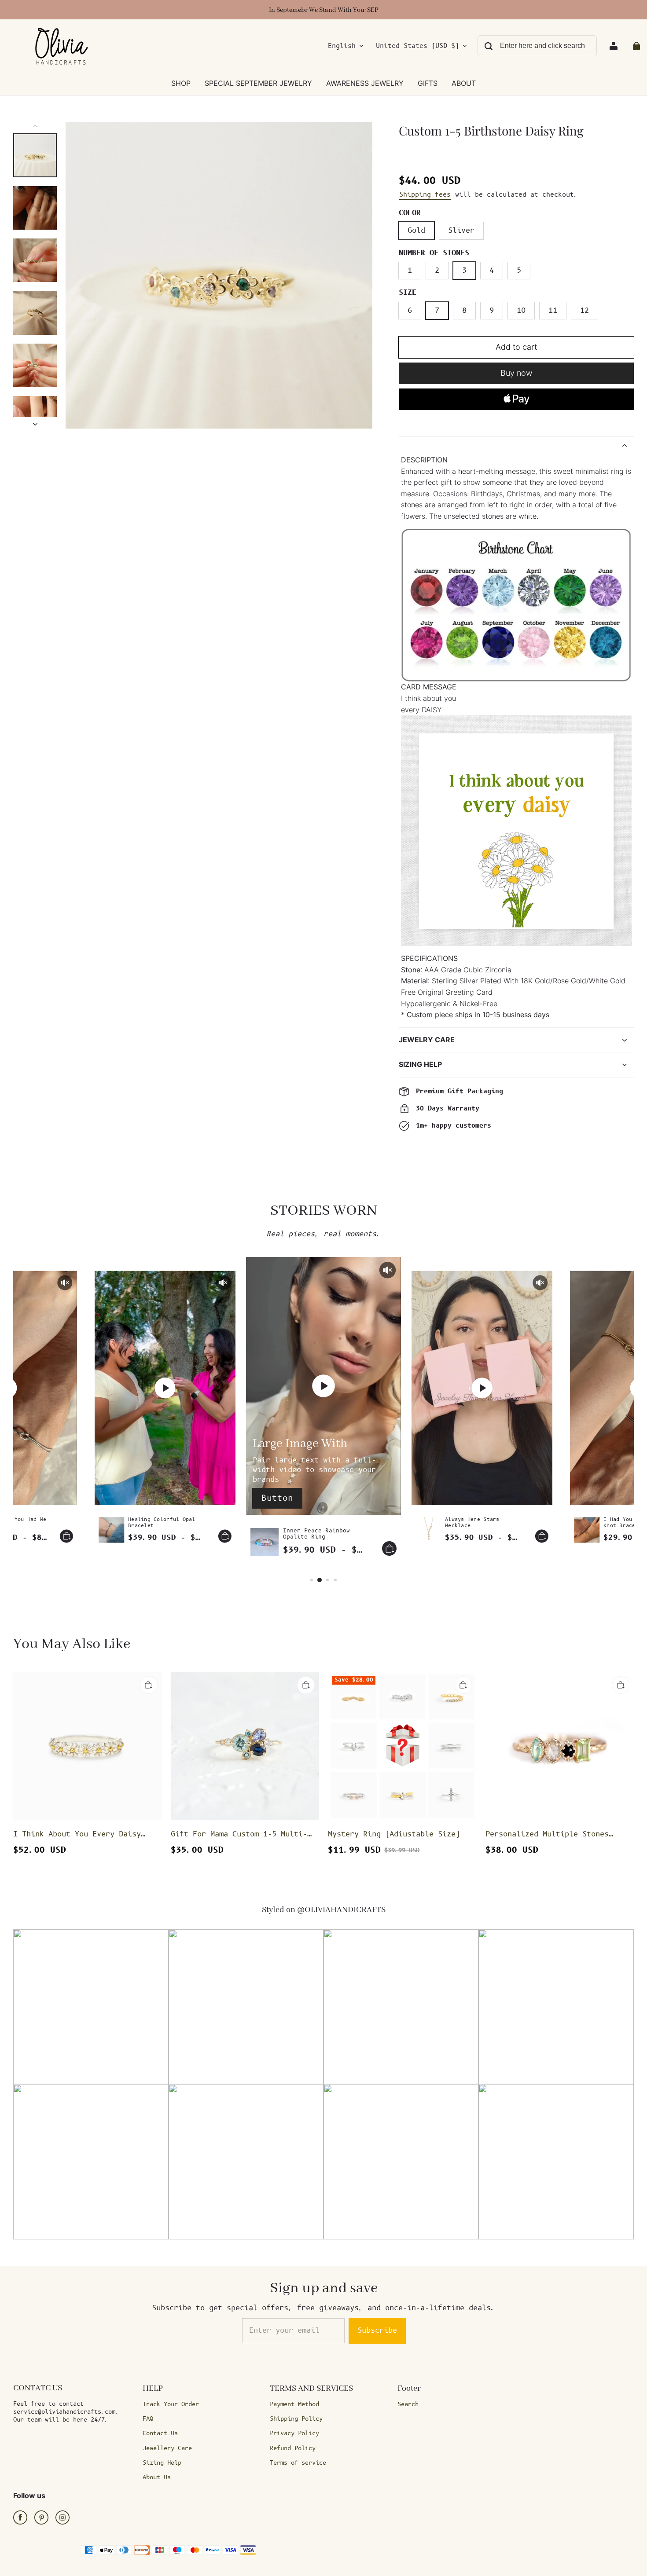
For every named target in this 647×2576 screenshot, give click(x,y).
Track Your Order (171, 2404)
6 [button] (410, 311)
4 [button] (492, 271)
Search (408, 2404)
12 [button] (585, 311)
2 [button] (437, 271)
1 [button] (410, 271)
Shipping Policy (296, 2419)
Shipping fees (425, 195)
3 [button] (464, 271)
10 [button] (521, 311)
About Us (157, 2477)
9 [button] (492, 311)
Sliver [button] (461, 231)
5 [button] (519, 271)
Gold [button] (416, 231)
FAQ (148, 2419)
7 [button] (437, 311)
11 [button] (553, 311)
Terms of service (298, 2463)
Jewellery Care (167, 2448)
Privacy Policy (294, 2433)
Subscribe (377, 2330)
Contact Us (160, 2433)
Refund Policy (293, 2448)
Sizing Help (162, 2463)
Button (277, 1498)
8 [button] (464, 311)
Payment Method (294, 2404)
